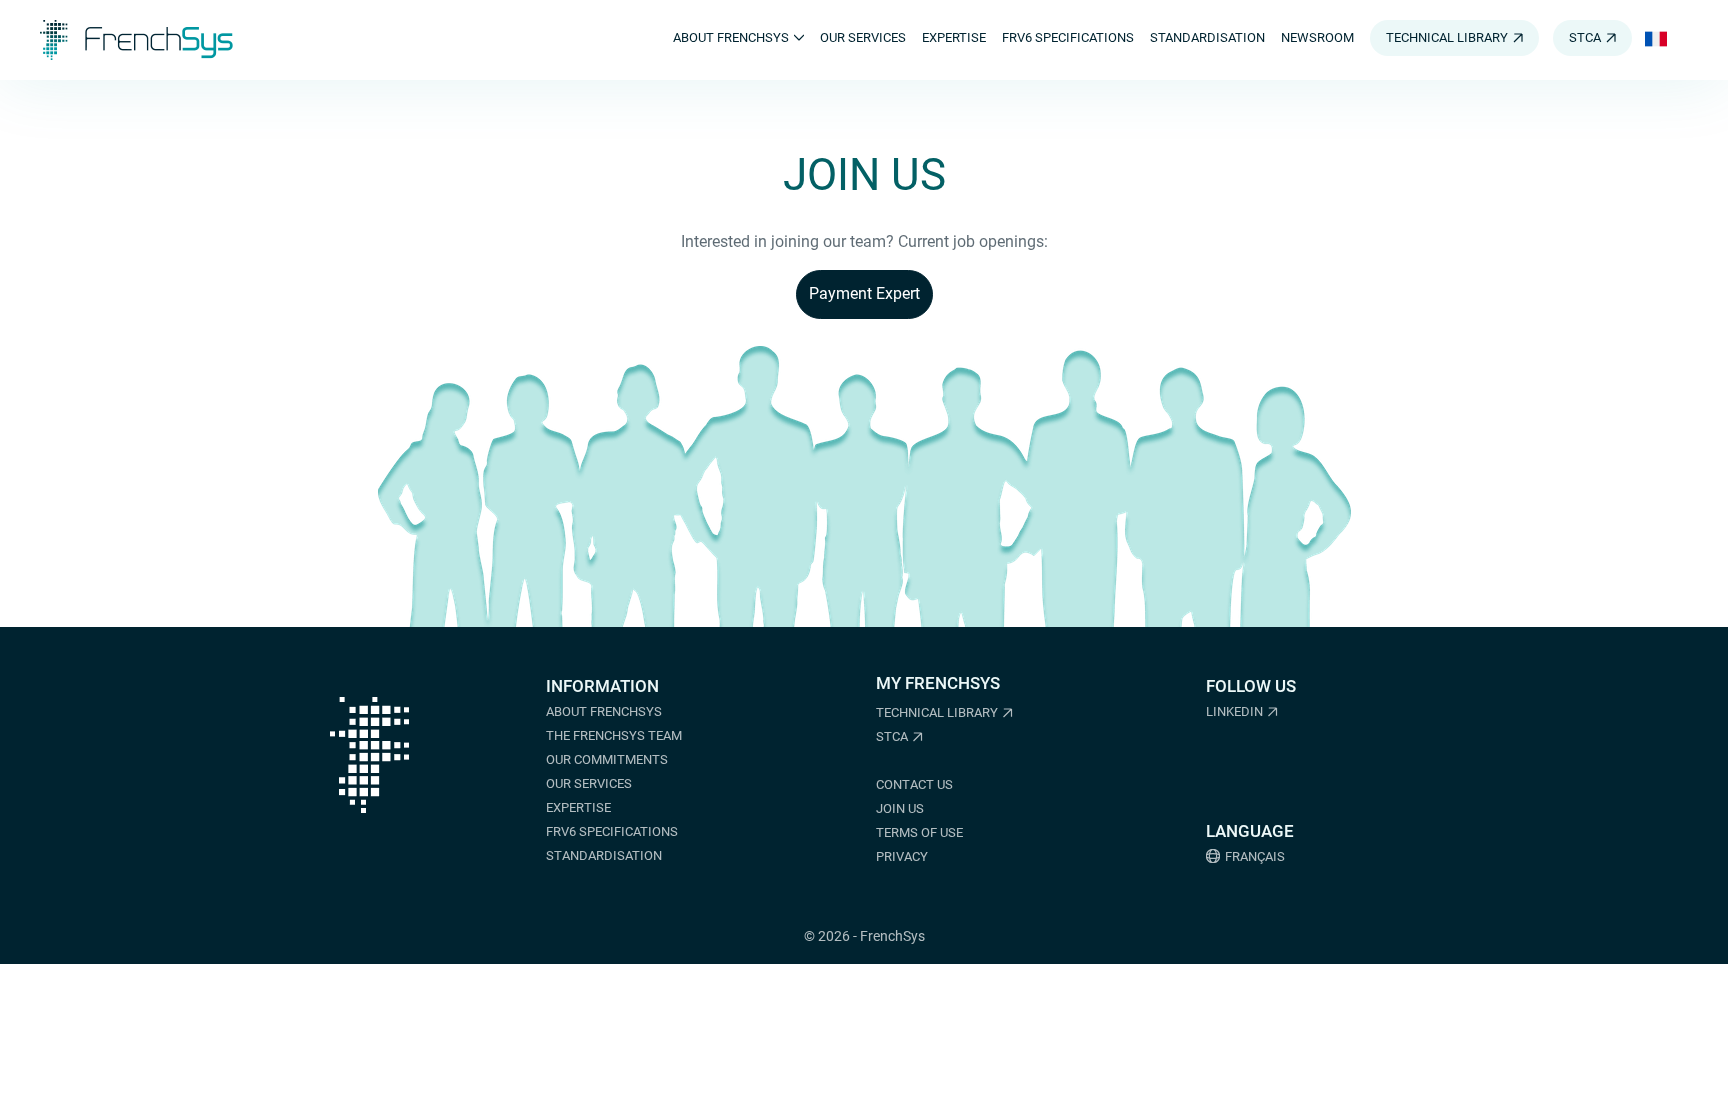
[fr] (1656, 40)
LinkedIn (1234, 711)
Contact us (914, 784)
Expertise (578, 807)
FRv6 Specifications (612, 831)
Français (1255, 856)
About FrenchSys (604, 711)
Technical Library (937, 712)
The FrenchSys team (614, 735)
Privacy (902, 856)
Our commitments (607, 759)
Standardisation (604, 855)
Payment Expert (864, 293)
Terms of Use (919, 832)
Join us (900, 808)
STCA (892, 736)
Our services (589, 783)
